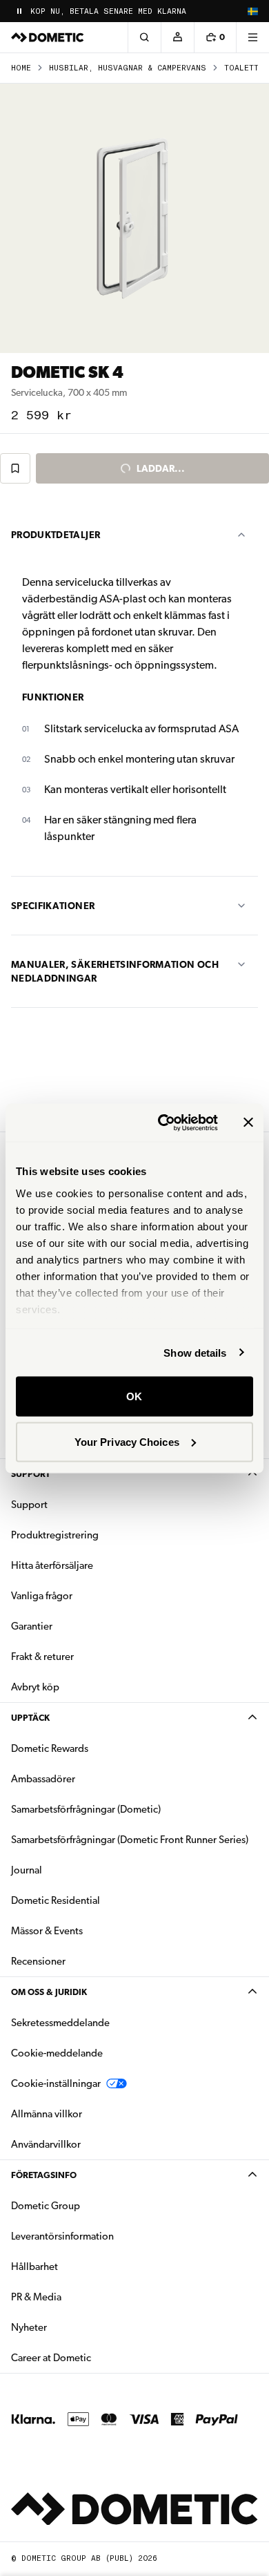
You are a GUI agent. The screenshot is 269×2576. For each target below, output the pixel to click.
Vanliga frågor (42, 1596)
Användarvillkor (46, 2144)
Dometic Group (89, 2205)
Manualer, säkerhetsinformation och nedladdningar (115, 971)
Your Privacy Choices (127, 1441)
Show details (195, 1352)
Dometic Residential (99, 1900)
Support (31, 1474)
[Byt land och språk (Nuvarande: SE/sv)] (252, 11)
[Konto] (177, 37)
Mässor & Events (47, 1931)
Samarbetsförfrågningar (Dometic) (86, 1809)
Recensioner (38, 1961)
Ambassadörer (43, 1779)
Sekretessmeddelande (60, 2023)
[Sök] (144, 37)
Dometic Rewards (50, 1748)
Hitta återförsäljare (52, 1565)
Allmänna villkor (47, 2114)
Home (21, 68)
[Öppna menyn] (252, 37)
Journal (27, 1870)
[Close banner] (248, 1123)
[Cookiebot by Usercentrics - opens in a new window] (163, 1123)
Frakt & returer (42, 1657)
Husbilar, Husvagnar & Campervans (128, 68)
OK (134, 1396)
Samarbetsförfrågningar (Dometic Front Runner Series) (130, 1840)
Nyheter (72, 2327)
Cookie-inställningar (56, 2083)
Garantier (32, 1626)
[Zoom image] (134, 218)
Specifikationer (53, 906)
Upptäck (30, 1718)
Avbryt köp (35, 1687)
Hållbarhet (34, 2267)
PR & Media (80, 2297)
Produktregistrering (55, 1535)
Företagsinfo (44, 2175)
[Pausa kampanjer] (19, 11)
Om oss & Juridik (49, 1992)
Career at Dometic (94, 2357)
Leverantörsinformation (62, 2236)
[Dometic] (48, 37)
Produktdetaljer (56, 535)
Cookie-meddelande (57, 2053)
